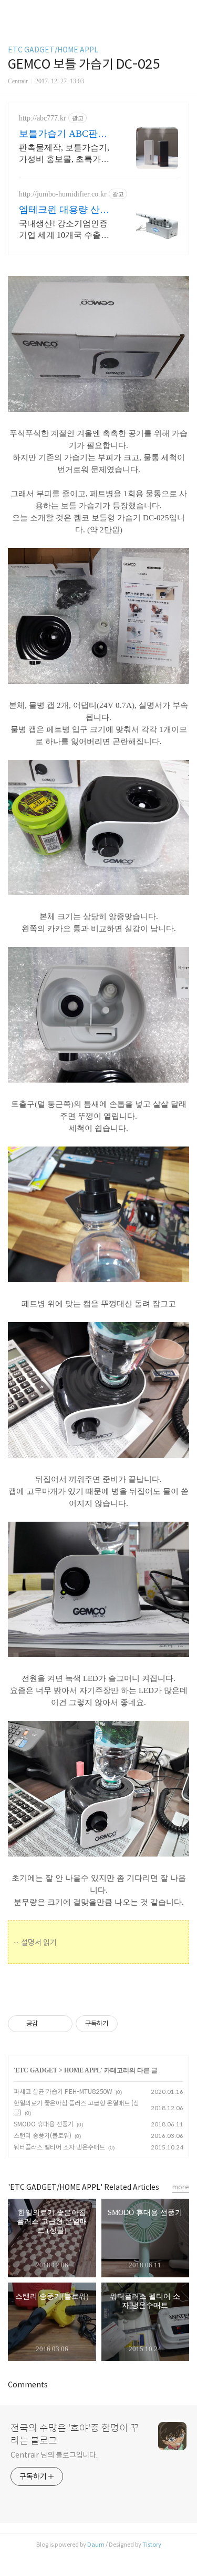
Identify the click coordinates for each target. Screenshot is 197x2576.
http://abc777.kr (43, 118)
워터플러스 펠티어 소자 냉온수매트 (59, 2147)
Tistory (152, 2545)
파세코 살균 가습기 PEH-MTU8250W (63, 2092)
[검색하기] (184, 12)
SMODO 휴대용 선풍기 (44, 2124)
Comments (28, 2385)
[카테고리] (13, 12)
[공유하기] (48, 2024)
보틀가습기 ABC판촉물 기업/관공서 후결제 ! (65, 134)
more (181, 2187)
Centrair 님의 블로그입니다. (54, 2455)
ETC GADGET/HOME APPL (53, 50)
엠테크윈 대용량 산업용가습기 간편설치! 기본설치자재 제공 (66, 210)
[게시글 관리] (61, 2024)
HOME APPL (82, 2070)
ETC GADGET (36, 2070)
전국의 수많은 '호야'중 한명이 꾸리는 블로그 (75, 2435)
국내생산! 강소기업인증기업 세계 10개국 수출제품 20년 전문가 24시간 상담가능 (65, 230)
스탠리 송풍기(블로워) (43, 2136)
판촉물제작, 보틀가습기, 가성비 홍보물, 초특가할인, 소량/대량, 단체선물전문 (66, 154)
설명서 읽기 (39, 1942)
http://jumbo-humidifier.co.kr (63, 194)
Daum (96, 2545)
